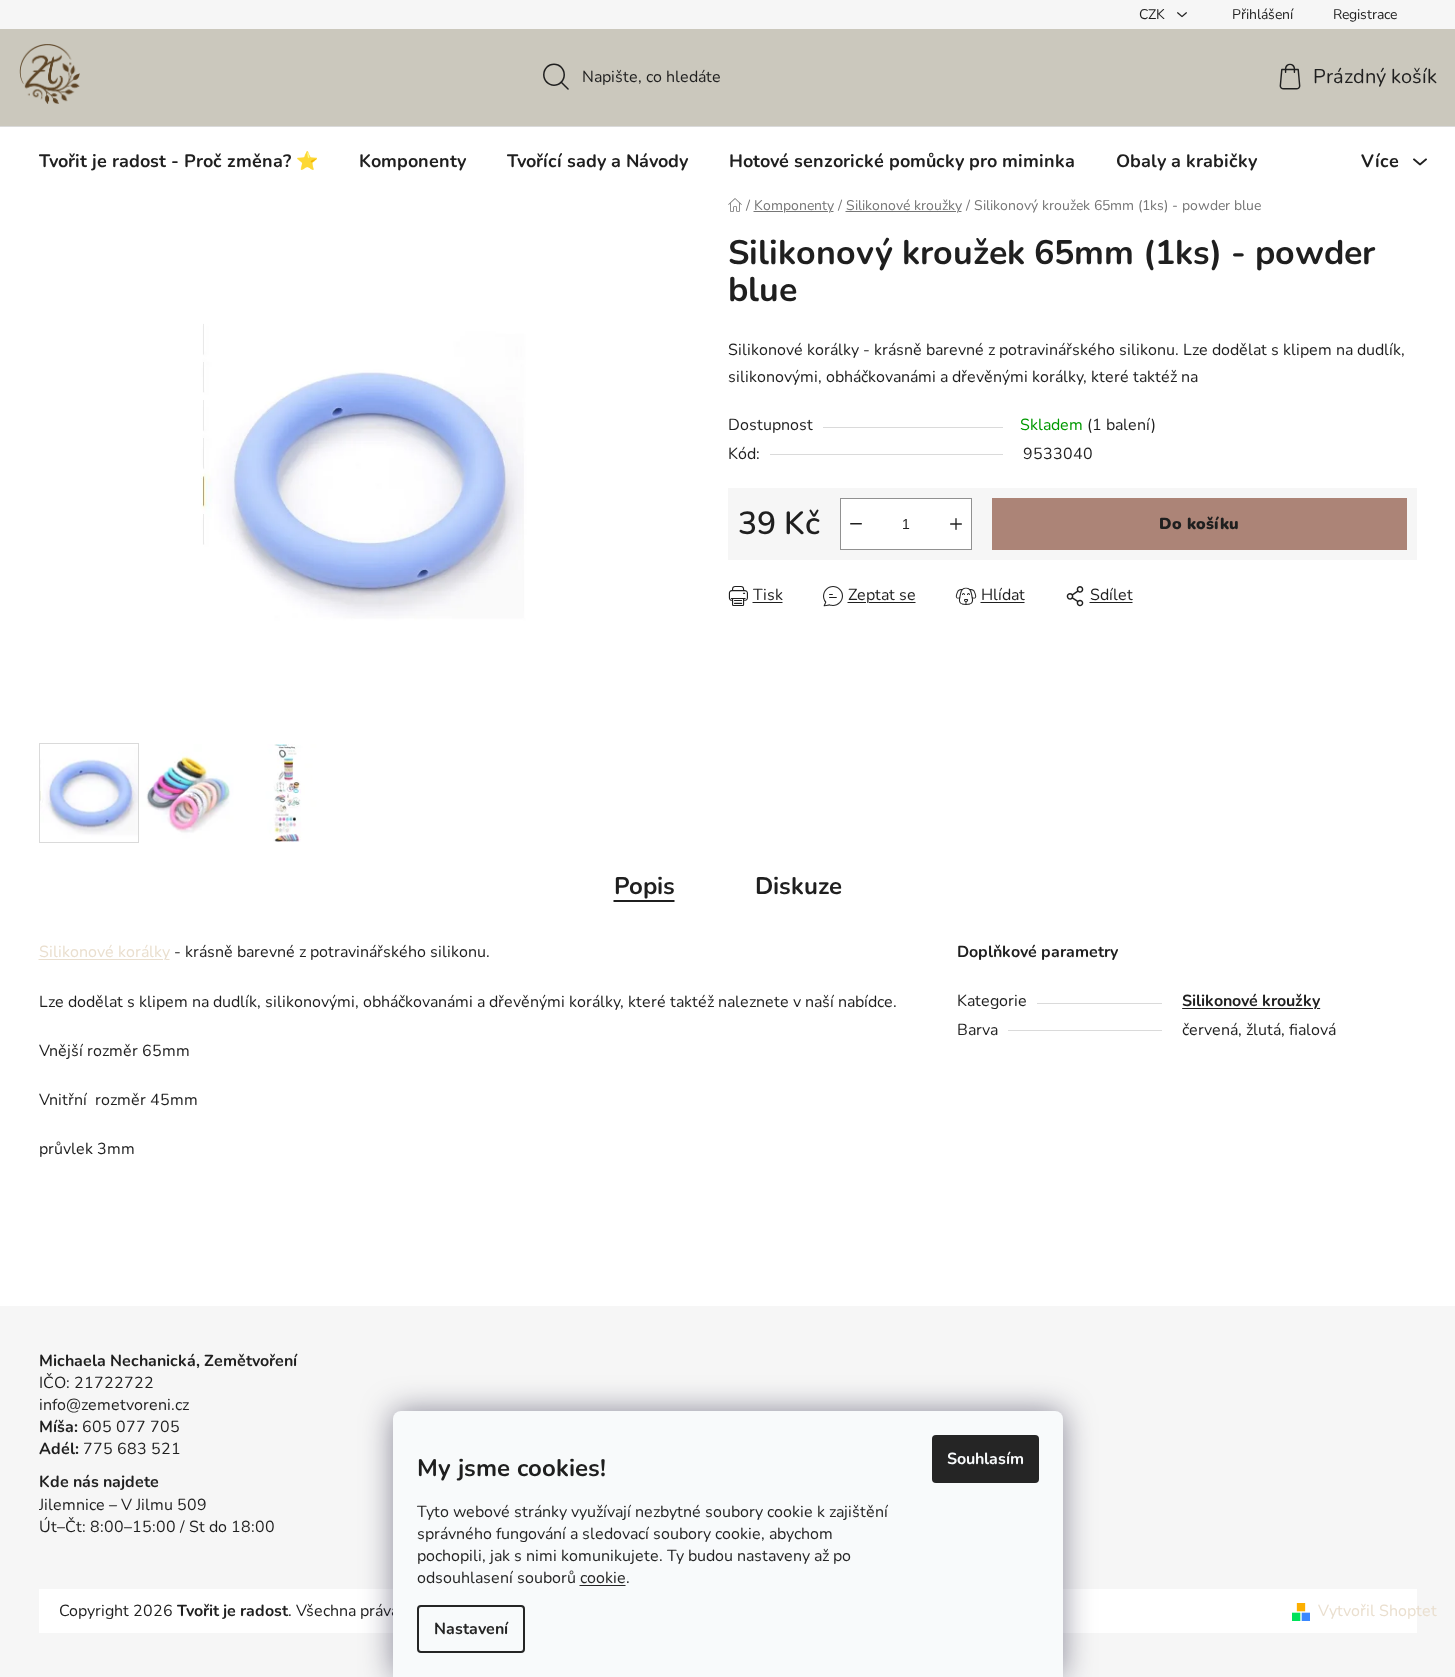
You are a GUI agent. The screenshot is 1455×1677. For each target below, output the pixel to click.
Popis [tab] (644, 886)
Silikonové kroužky (1251, 1001)
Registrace (1365, 14)
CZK (1154, 14)
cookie (603, 1578)
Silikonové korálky (104, 952)
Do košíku (1199, 524)
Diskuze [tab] (798, 886)
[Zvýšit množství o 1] (956, 524)
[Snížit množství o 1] (856, 524)
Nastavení (471, 1629)
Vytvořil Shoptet (1377, 1611)
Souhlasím (985, 1459)
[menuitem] (178, 161)
